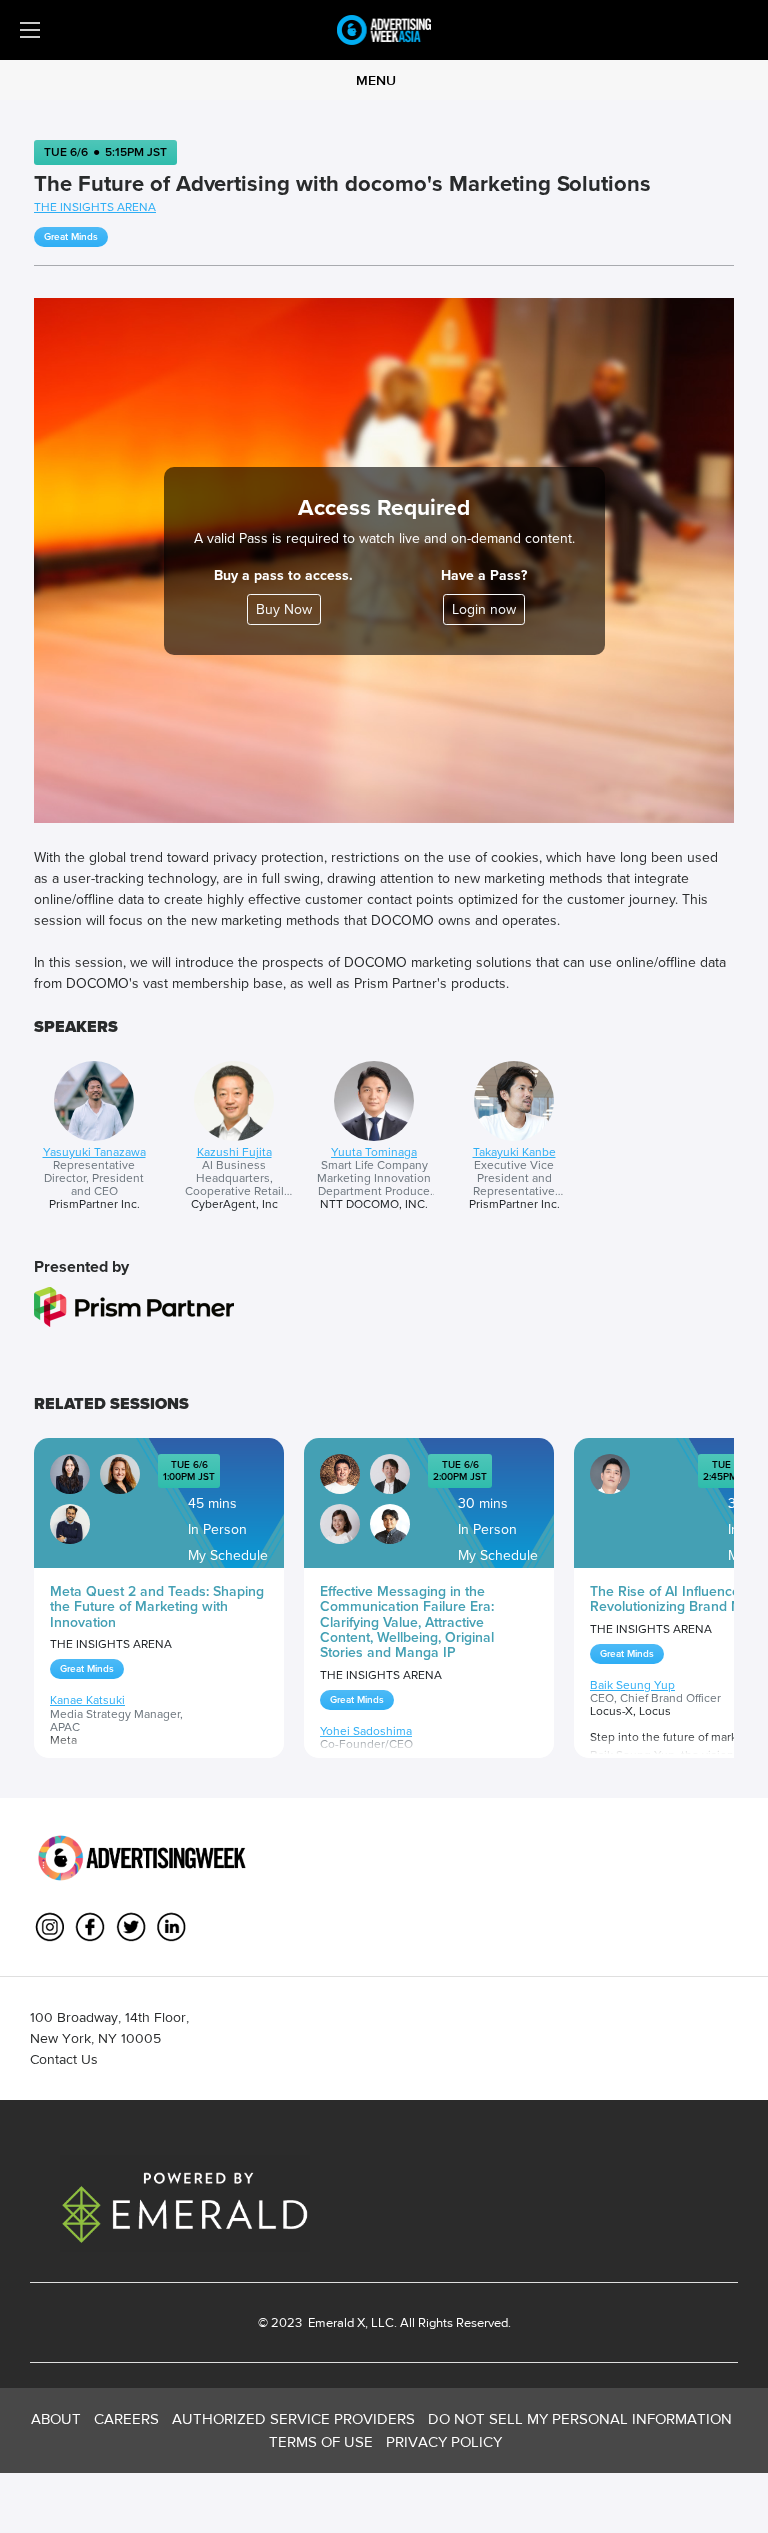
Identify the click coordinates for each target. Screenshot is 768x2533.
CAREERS (126, 2418)
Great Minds (71, 237)
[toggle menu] (30, 30)
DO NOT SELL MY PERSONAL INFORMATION (580, 2418)
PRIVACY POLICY (444, 2441)
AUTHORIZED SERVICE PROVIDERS (293, 2418)
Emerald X (335, 2322)
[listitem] (94, 1136)
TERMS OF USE (321, 2441)
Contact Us (64, 2059)
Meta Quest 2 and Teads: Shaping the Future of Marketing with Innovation (157, 1607)
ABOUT (56, 2418)
